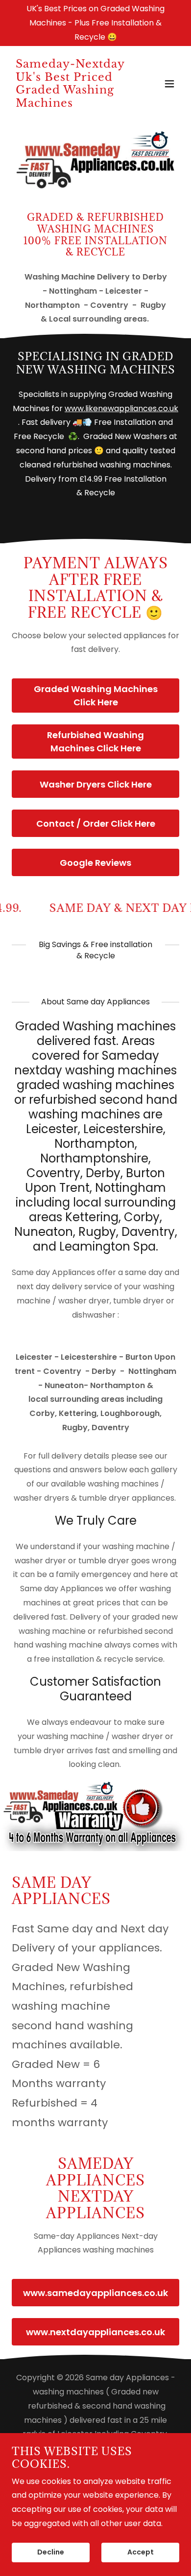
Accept (141, 2553)
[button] (169, 84)
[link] (70, 104)
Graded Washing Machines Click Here (96, 696)
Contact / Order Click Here (96, 824)
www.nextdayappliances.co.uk (95, 2332)
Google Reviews (95, 863)
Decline (51, 2553)
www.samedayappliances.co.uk (95, 2293)
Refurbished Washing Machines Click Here (95, 742)
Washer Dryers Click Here (96, 784)
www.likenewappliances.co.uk (121, 408)
